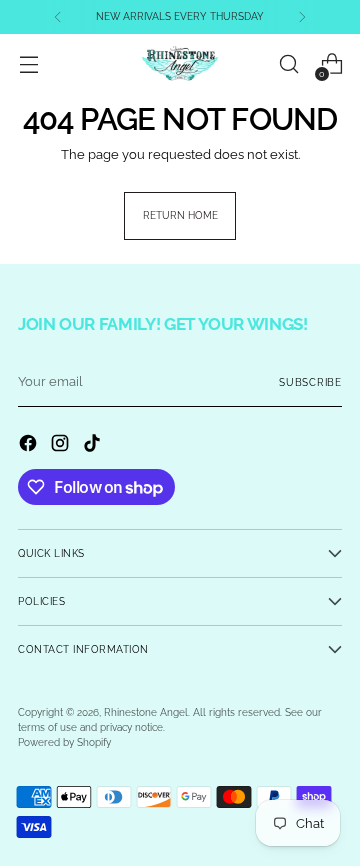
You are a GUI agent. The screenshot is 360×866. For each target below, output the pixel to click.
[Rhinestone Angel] (180, 64)
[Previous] (58, 17)
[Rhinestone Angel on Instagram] (62, 445)
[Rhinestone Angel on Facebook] (30, 445)
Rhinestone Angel (146, 712)
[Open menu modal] (28, 64)
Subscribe (310, 382)
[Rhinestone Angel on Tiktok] (94, 445)
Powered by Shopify (64, 742)
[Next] (302, 17)
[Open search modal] (288, 64)
